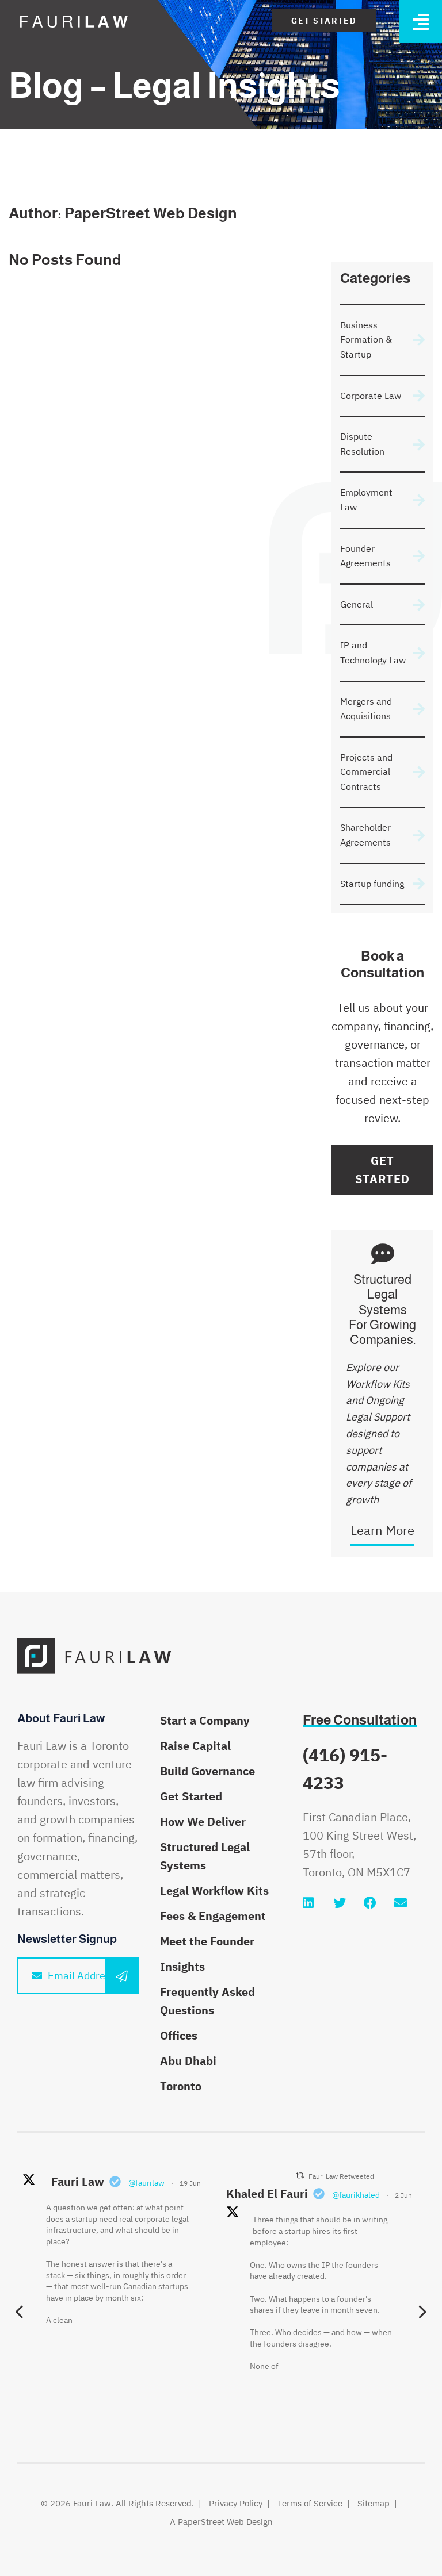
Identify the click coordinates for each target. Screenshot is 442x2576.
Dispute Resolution (362, 444)
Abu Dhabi (188, 2061)
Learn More (382, 1530)
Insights (182, 1966)
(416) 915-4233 (345, 1769)
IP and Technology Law (373, 652)
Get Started (324, 21)
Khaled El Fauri (267, 2193)
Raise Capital (195, 1746)
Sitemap (374, 2503)
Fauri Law (78, 2181)
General (357, 604)
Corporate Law (371, 396)
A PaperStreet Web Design (221, 2522)
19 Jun (190, 2183)
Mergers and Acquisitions (366, 709)
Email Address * (85, 1976)
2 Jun (403, 2195)
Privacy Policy (236, 2503)
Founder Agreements (365, 556)
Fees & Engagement (213, 1916)
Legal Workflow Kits (214, 1890)
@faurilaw (146, 2183)
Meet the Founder (207, 1941)
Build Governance (207, 1771)
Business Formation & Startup (366, 339)
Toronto (181, 2086)
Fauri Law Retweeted (341, 2176)
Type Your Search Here (392, 201)
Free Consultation (360, 1720)
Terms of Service (310, 2503)
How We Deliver (203, 1821)
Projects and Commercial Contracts (366, 772)
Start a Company (205, 1720)
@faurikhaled (356, 2195)
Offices (179, 2035)
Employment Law (366, 500)
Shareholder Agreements (365, 835)
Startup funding (372, 884)
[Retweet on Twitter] (300, 2176)
